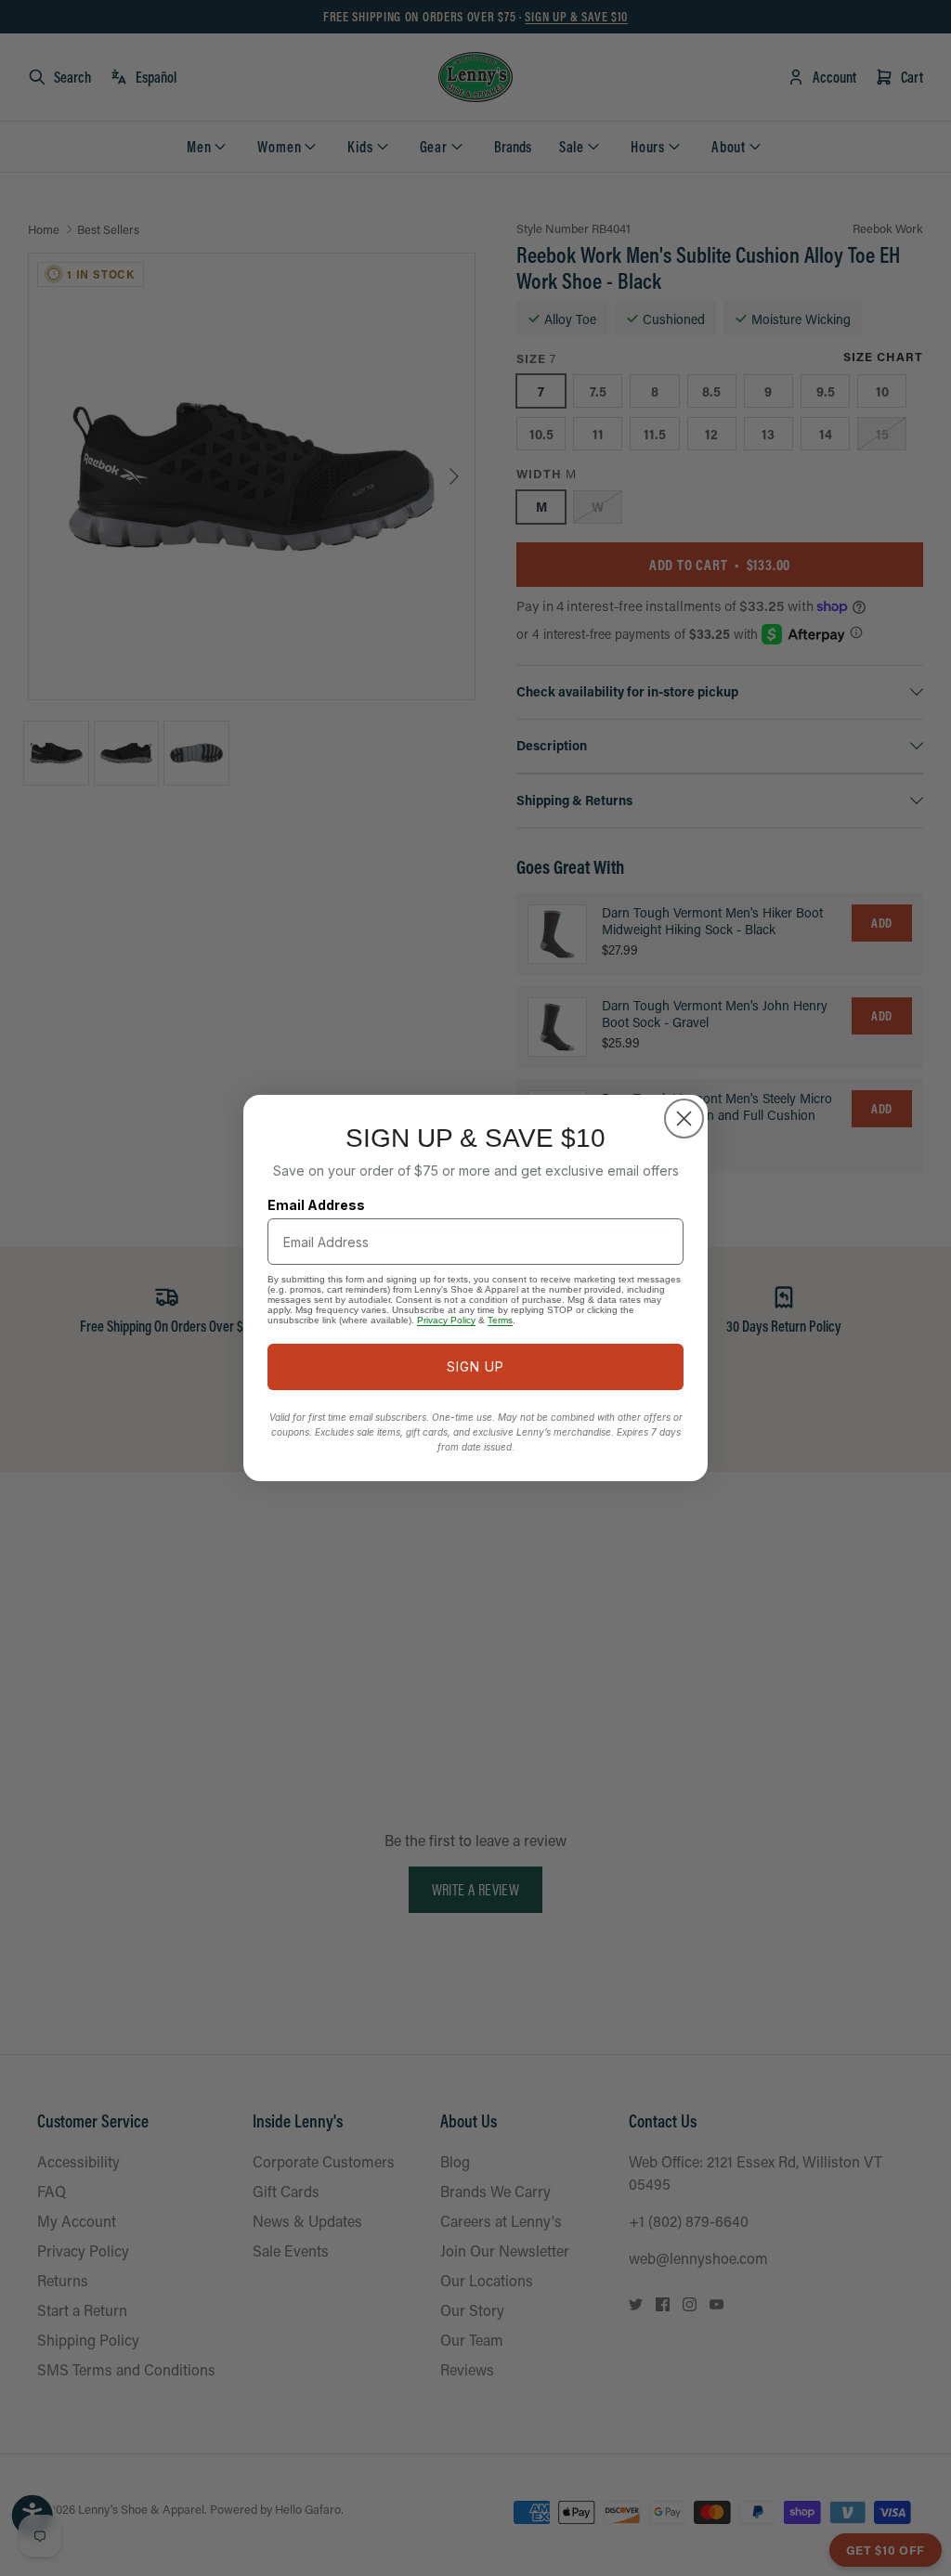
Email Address (316, 1205)
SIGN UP (475, 1366)
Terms (500, 1320)
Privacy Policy (446, 1320)
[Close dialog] (684, 1119)
